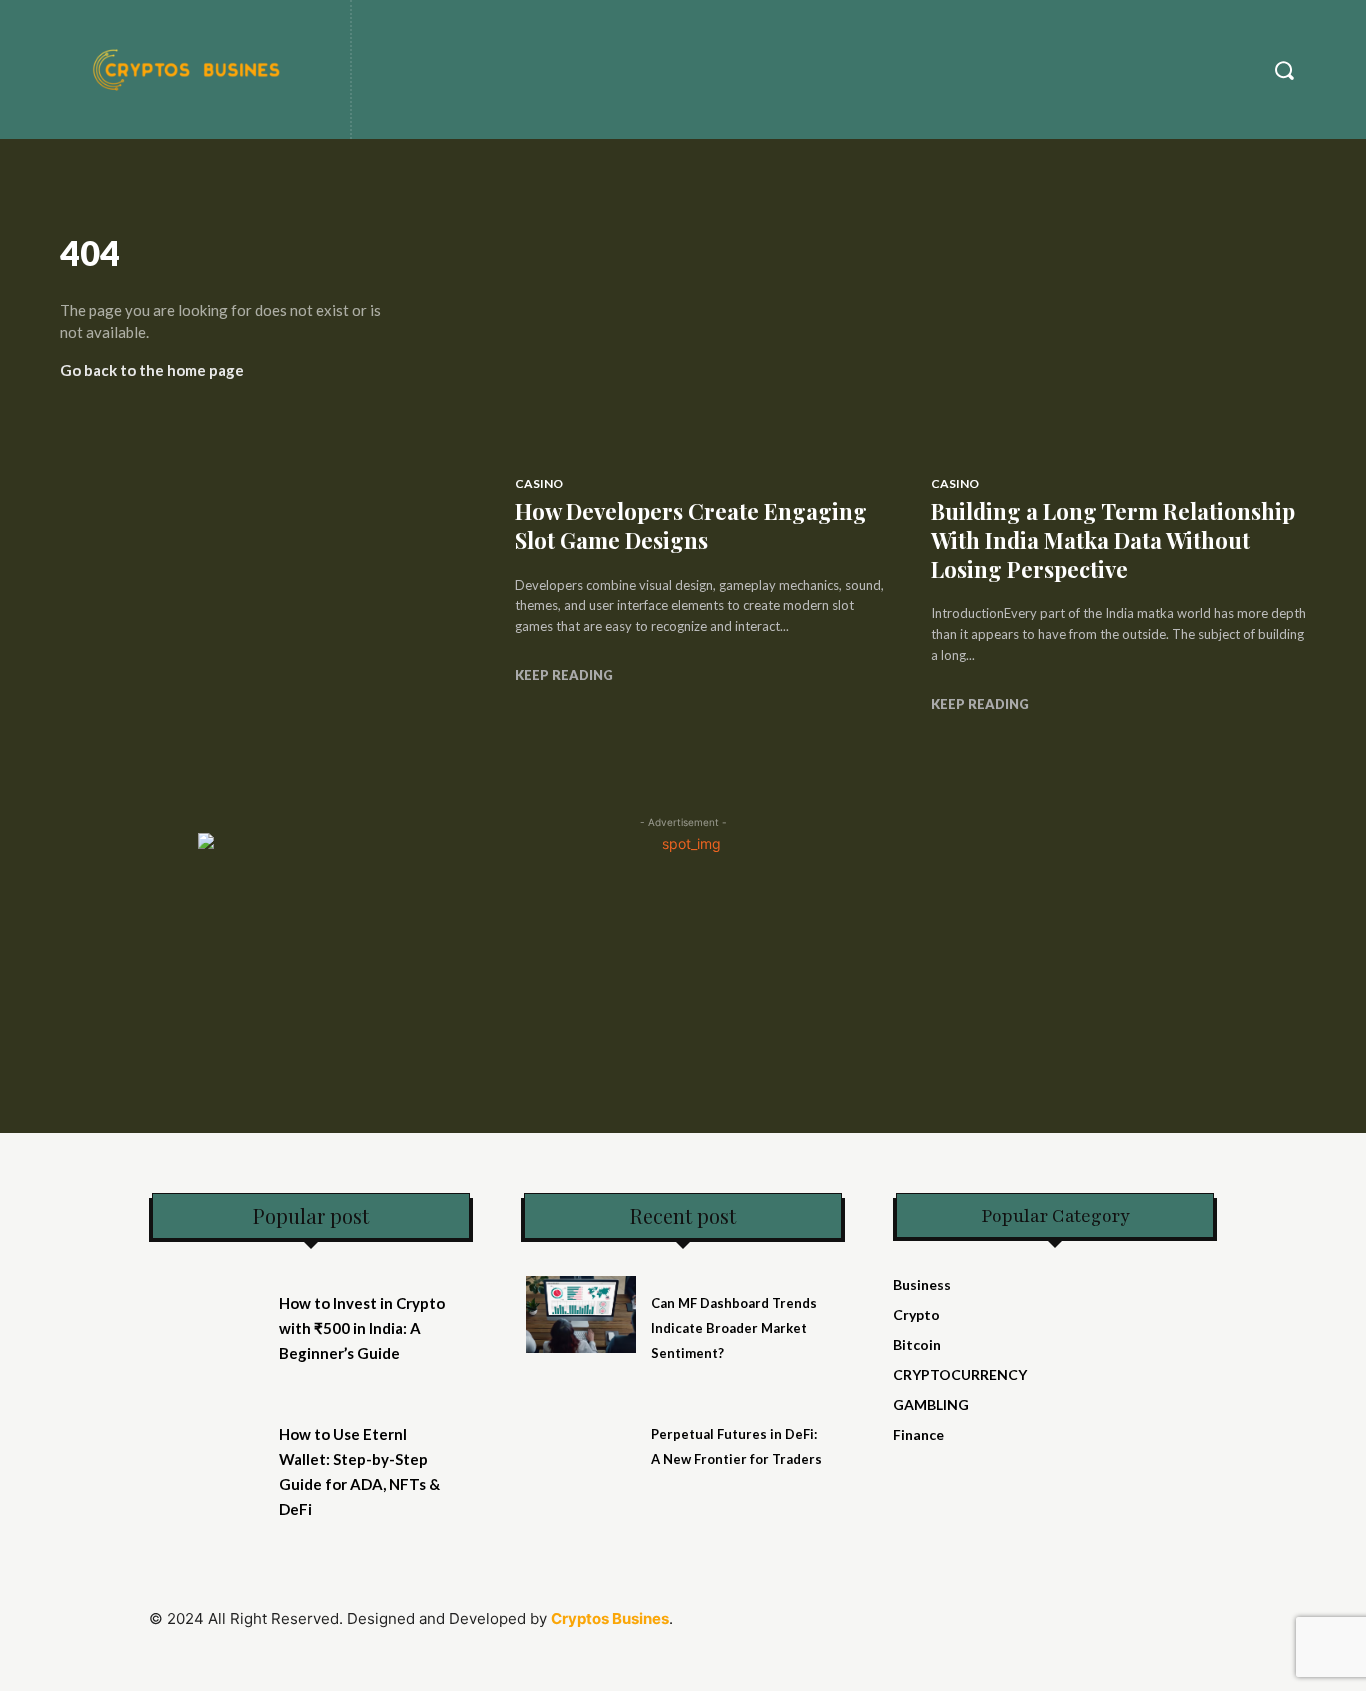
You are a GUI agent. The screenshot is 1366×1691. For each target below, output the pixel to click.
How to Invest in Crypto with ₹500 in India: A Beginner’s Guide (362, 1328)
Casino (539, 483)
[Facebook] (910, 1628)
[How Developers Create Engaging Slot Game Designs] (702, 342)
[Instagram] (955, 1628)
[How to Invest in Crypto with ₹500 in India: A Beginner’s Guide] (209, 1314)
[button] (1284, 70)
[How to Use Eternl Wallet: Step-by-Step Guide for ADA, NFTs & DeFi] (209, 1445)
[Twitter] (1000, 1628)
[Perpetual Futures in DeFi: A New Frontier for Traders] (581, 1445)
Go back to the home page (152, 370)
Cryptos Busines (610, 1618)
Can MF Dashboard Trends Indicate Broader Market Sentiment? (734, 1328)
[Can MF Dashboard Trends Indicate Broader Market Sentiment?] (581, 1314)
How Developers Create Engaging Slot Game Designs (691, 525)
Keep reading (564, 675)
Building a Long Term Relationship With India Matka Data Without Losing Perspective (1113, 539)
